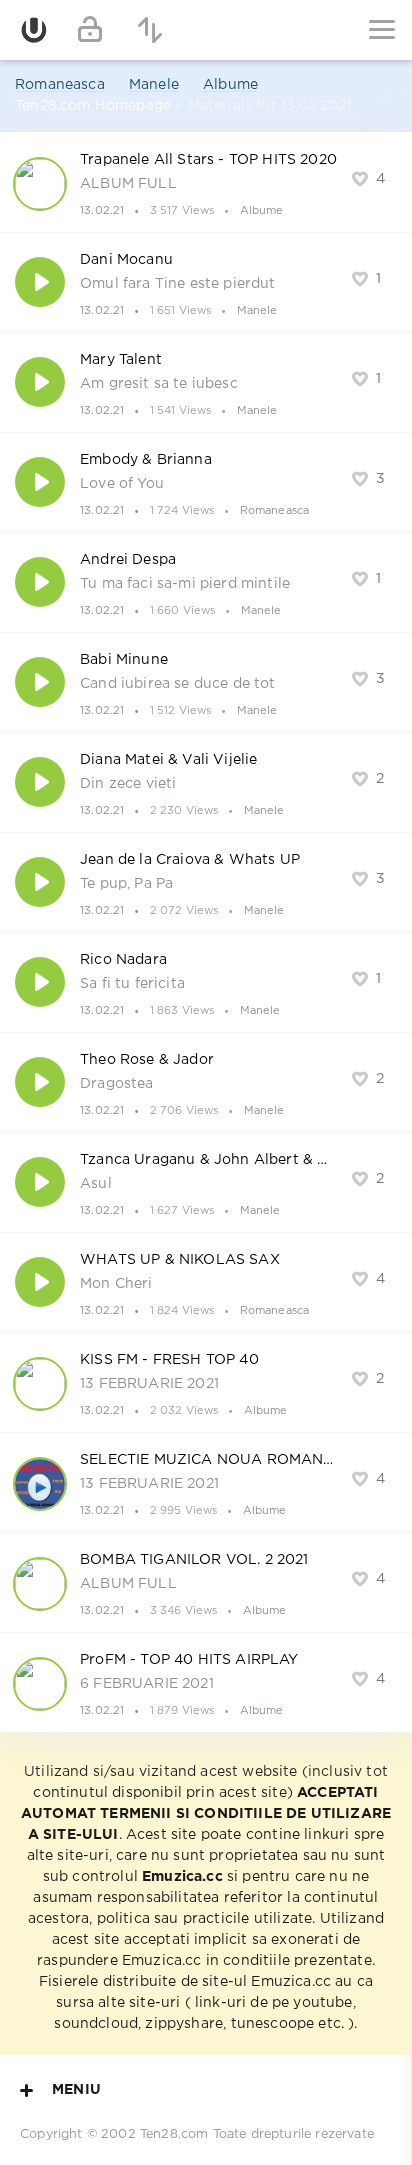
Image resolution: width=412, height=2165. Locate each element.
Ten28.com (174, 2134)
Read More (206, 182)
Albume (230, 85)
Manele (154, 85)
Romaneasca (60, 85)
